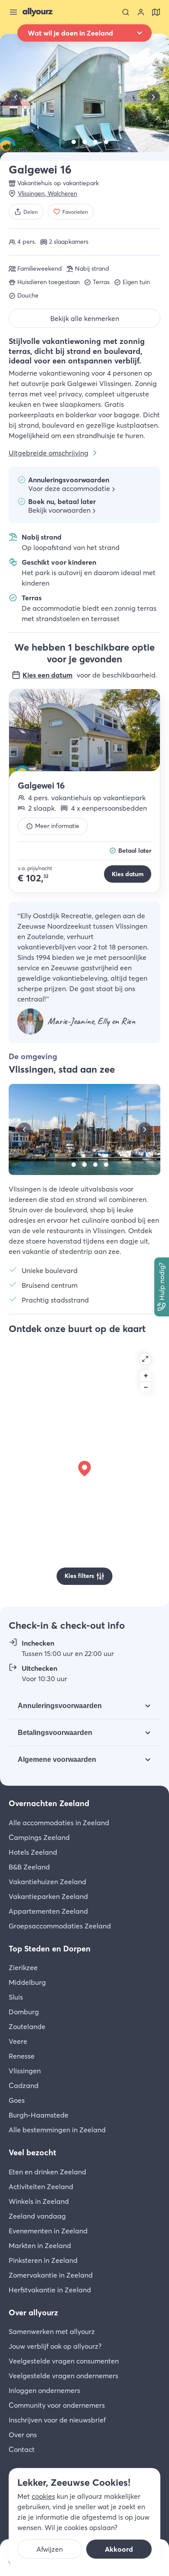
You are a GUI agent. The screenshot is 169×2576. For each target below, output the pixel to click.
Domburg (24, 2012)
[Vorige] (16, 97)
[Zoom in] (146, 1376)
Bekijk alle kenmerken (85, 318)
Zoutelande (27, 2026)
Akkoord (119, 2549)
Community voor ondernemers (57, 2405)
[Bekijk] (63, 142)
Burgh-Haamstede (39, 2115)
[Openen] (145, 1359)
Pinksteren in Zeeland (43, 2260)
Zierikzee (23, 1967)
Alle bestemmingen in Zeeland (57, 2130)
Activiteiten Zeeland (41, 2186)
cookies (43, 2496)
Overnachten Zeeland (49, 1803)
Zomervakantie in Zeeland (51, 2275)
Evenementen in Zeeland (48, 2231)
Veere (18, 2041)
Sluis (16, 1997)
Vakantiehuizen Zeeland (47, 1882)
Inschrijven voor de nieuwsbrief (57, 2420)
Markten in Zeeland (40, 2245)
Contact (22, 2449)
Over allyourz (33, 2313)
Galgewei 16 (41, 785)
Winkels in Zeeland (39, 2201)
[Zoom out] (146, 1387)
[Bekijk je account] (141, 12)
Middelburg (27, 1982)
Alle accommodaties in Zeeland (59, 1823)
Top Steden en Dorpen (50, 1949)
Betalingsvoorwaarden (55, 1733)
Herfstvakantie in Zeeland (50, 2290)
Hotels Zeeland (33, 1852)
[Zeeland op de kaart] (156, 12)
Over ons (23, 2435)
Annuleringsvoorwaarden (60, 1706)
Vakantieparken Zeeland (48, 1896)
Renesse (22, 2056)
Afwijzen (50, 2549)
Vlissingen (25, 2071)
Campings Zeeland (39, 1837)
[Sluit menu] (13, 12)
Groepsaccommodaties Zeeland (60, 1926)
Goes (17, 2100)
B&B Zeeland (29, 1867)
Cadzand (24, 2085)
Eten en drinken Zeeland (47, 2172)
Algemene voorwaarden (57, 1759)
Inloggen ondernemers (44, 2390)
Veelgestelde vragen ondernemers (63, 2376)
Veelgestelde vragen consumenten (64, 2361)
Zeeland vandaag (37, 2216)
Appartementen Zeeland (48, 1911)
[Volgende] (153, 97)
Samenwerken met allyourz (52, 2331)
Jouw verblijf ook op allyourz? (55, 2346)
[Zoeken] (126, 12)
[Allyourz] (37, 12)
